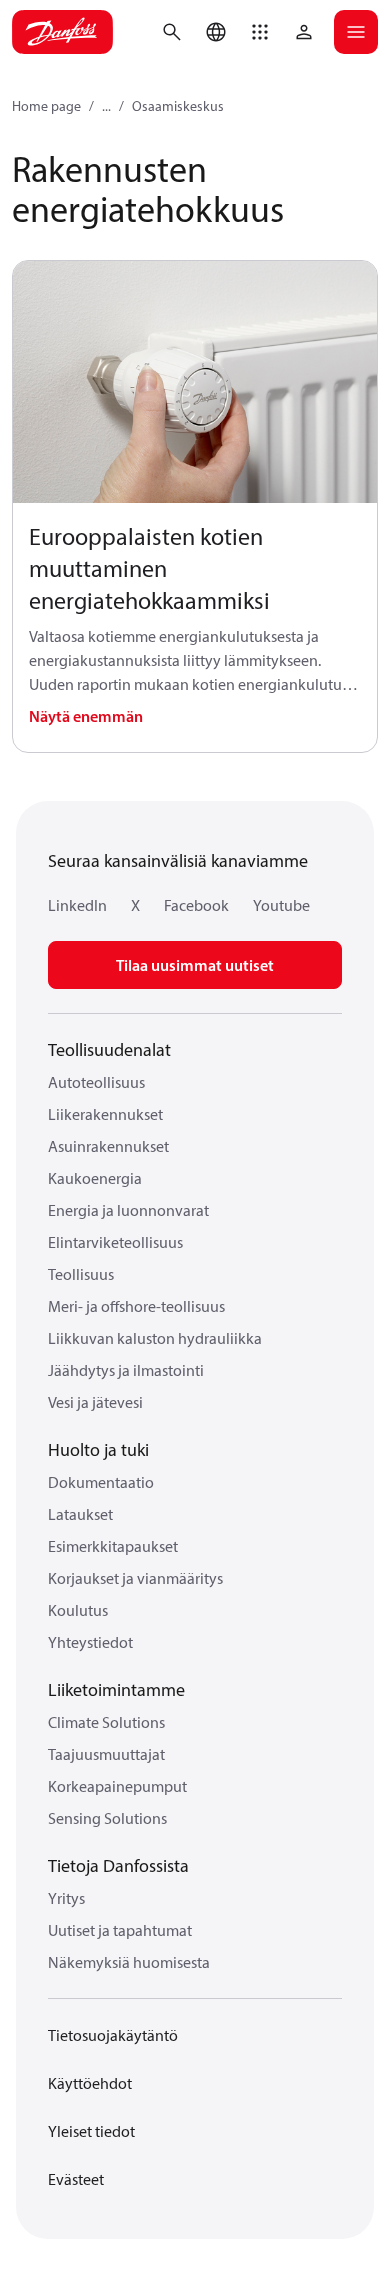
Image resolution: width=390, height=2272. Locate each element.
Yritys (66, 1898)
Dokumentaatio (101, 1482)
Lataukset (80, 1514)
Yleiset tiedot (91, 2131)
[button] (260, 32)
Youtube (281, 905)
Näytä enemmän (86, 716)
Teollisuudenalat (109, 1049)
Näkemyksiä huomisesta (129, 1962)
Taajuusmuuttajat (106, 1754)
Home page (46, 106)
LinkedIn (77, 905)
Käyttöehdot (90, 2083)
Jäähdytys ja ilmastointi (126, 1370)
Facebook (196, 905)
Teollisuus (81, 1274)
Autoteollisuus (96, 1082)
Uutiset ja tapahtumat (120, 1930)
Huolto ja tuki (98, 1449)
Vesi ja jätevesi (95, 1402)
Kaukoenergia (95, 1178)
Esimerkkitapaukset (113, 1546)
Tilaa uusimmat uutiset (195, 965)
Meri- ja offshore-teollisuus (136, 1306)
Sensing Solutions (107, 1818)
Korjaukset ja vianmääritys (135, 1578)
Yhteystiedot (90, 1642)
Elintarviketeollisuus (115, 1242)
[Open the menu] (356, 32)
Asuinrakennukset (108, 1146)
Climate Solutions (106, 1722)
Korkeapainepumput (117, 1786)
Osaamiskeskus (178, 106)
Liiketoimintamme (116, 1689)
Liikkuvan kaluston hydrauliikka (155, 1338)
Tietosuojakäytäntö (113, 2035)
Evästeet (76, 2179)
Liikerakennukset (105, 1114)
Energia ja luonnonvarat (128, 1210)
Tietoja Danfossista (118, 1865)
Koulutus (78, 1610)
